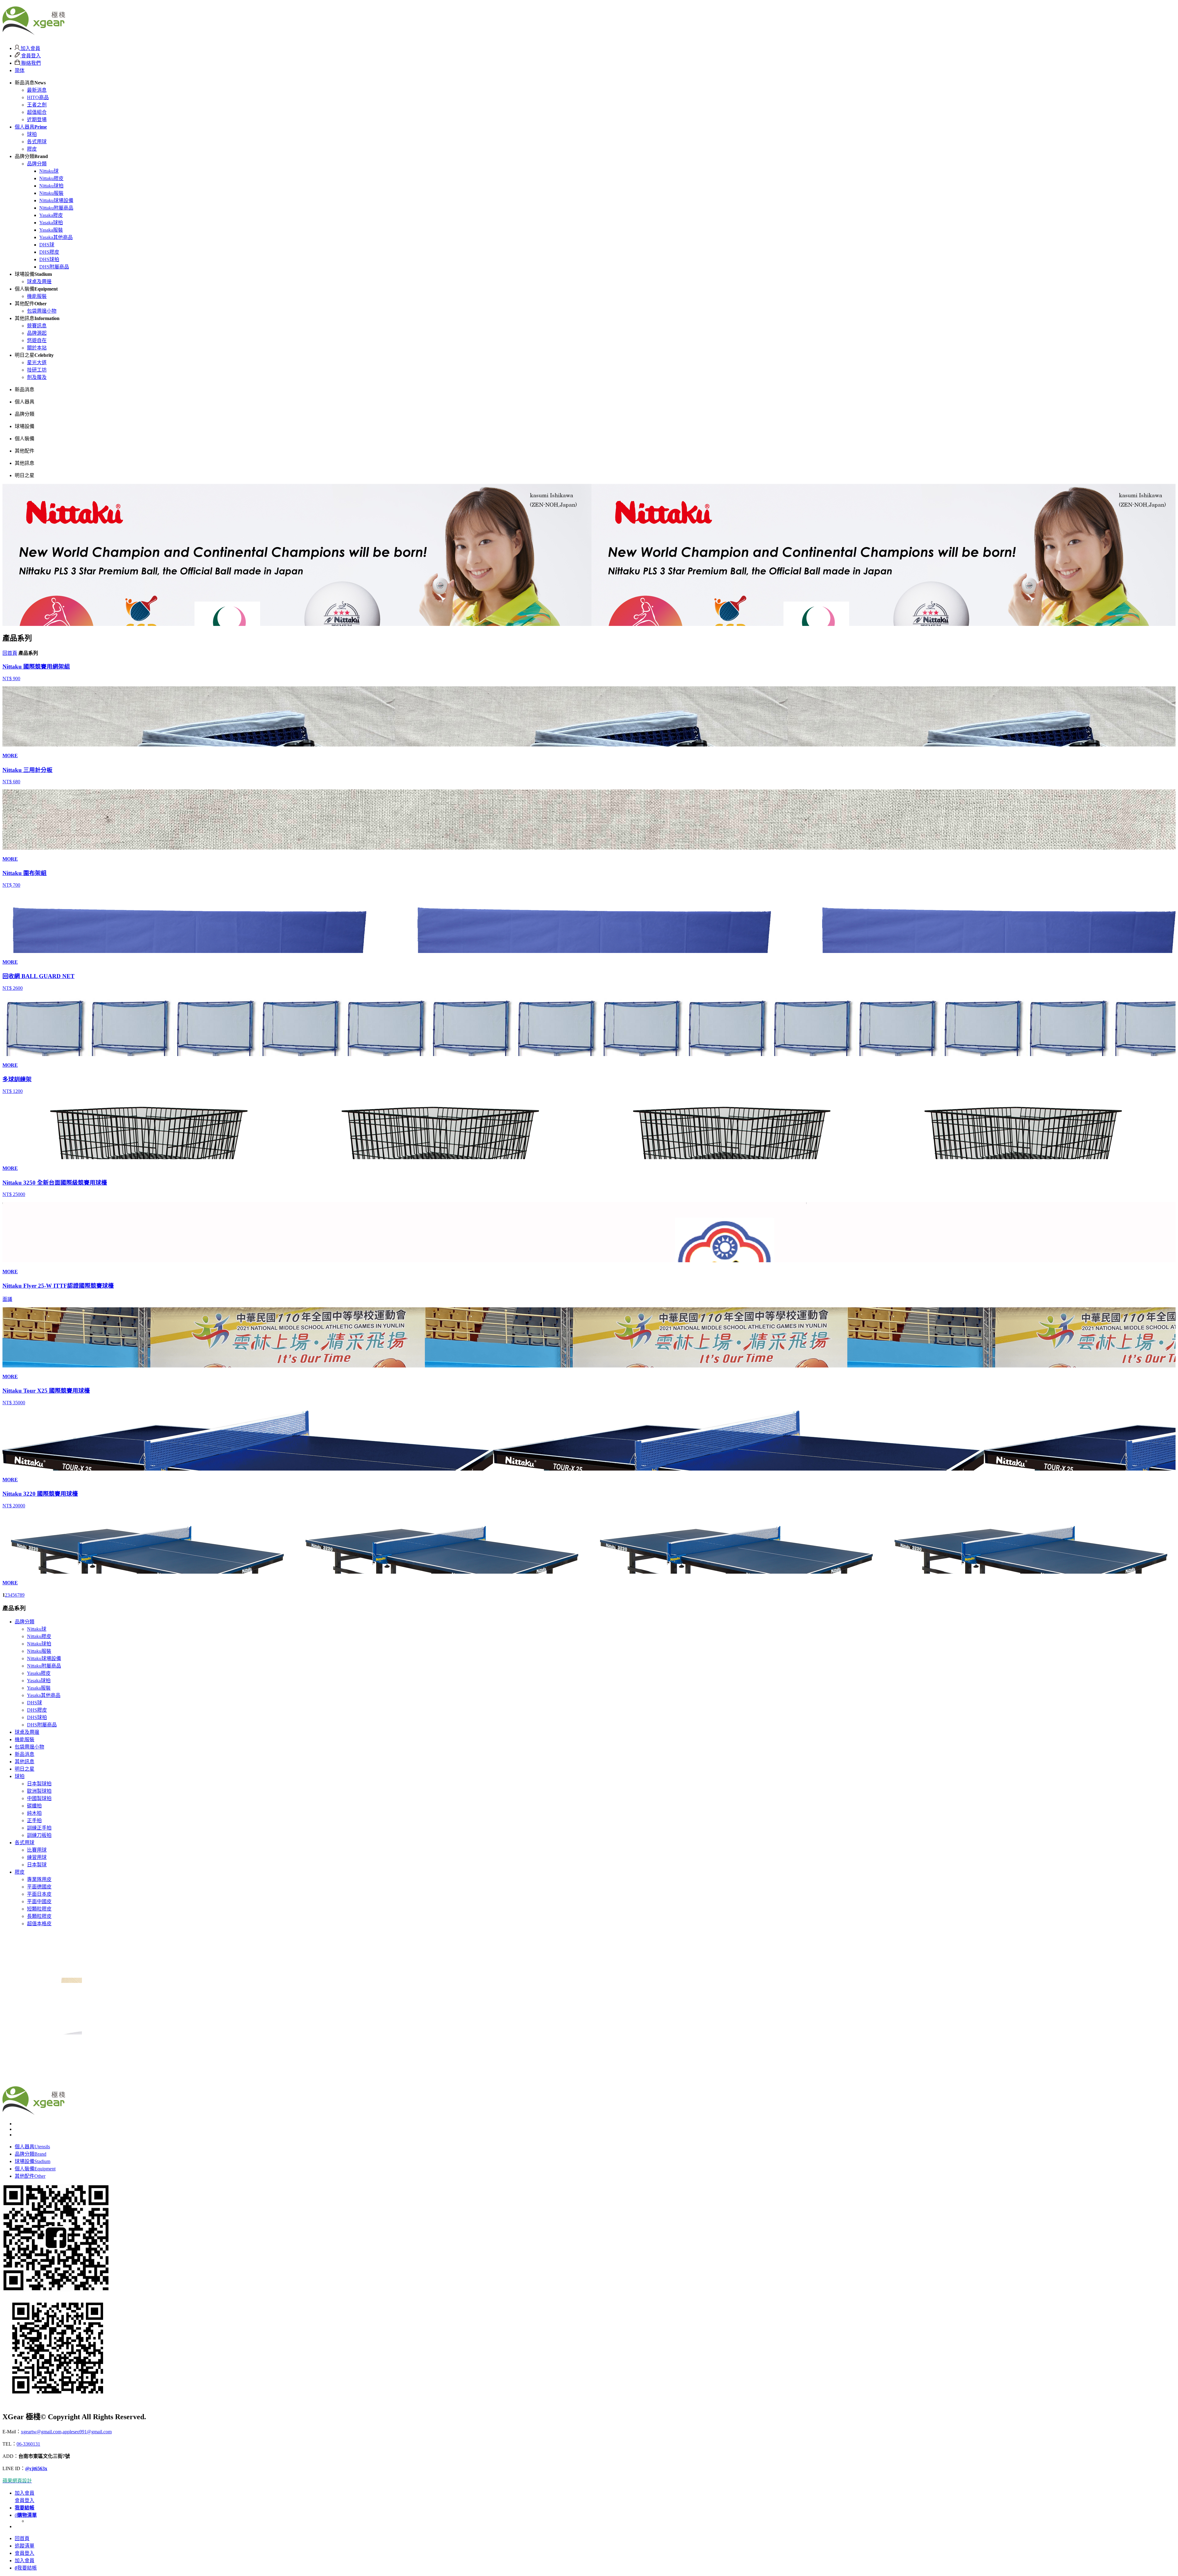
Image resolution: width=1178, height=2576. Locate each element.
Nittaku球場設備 (56, 201)
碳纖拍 (34, 1806)
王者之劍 (37, 105)
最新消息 (37, 90)
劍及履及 (37, 377)
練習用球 (37, 1857)
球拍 (32, 134)
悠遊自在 (37, 340)
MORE (10, 756)
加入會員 (30, 48)
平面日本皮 (39, 1894)
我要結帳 (26, 2568)
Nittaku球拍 (51, 186)
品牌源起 (37, 333)
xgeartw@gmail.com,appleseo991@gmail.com (66, 2432)
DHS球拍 (49, 259)
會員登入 (30, 56)
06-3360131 (28, 2444)
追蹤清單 (25, 2546)
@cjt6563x (36, 2468)
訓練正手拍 (39, 1828)
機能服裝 (37, 296)
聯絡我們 (30, 63)
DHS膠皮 (49, 252)
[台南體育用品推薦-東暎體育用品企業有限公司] (34, 32)
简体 (20, 70)
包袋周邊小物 (42, 311)
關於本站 (37, 348)
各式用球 (37, 142)
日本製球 (37, 1865)
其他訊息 (25, 1762)
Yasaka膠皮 (51, 215)
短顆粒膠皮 (39, 1909)
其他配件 (30, 2176)
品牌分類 (37, 164)
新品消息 (25, 1754)
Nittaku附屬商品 (56, 208)
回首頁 (10, 653)
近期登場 (37, 120)
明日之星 (25, 1769)
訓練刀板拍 (39, 1835)
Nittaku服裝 (51, 193)
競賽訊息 (37, 326)
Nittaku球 (49, 171)
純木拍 (34, 1813)
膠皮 (32, 149)
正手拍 (34, 1820)
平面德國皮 (39, 1887)
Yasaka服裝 (51, 230)
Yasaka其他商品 (56, 237)
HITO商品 (38, 97)
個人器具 (31, 127)
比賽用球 (37, 1850)
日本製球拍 (39, 1784)
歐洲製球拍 (39, 1791)
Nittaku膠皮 (51, 178)
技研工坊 (37, 370)
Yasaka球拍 (51, 223)
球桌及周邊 (39, 282)
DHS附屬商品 (54, 267)
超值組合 (37, 112)
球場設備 (33, 2161)
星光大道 (37, 362)
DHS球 (47, 245)
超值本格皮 (39, 1924)
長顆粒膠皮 (39, 1916)
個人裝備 (35, 2169)
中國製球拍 (39, 1798)
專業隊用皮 (39, 1879)
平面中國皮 (39, 1901)
